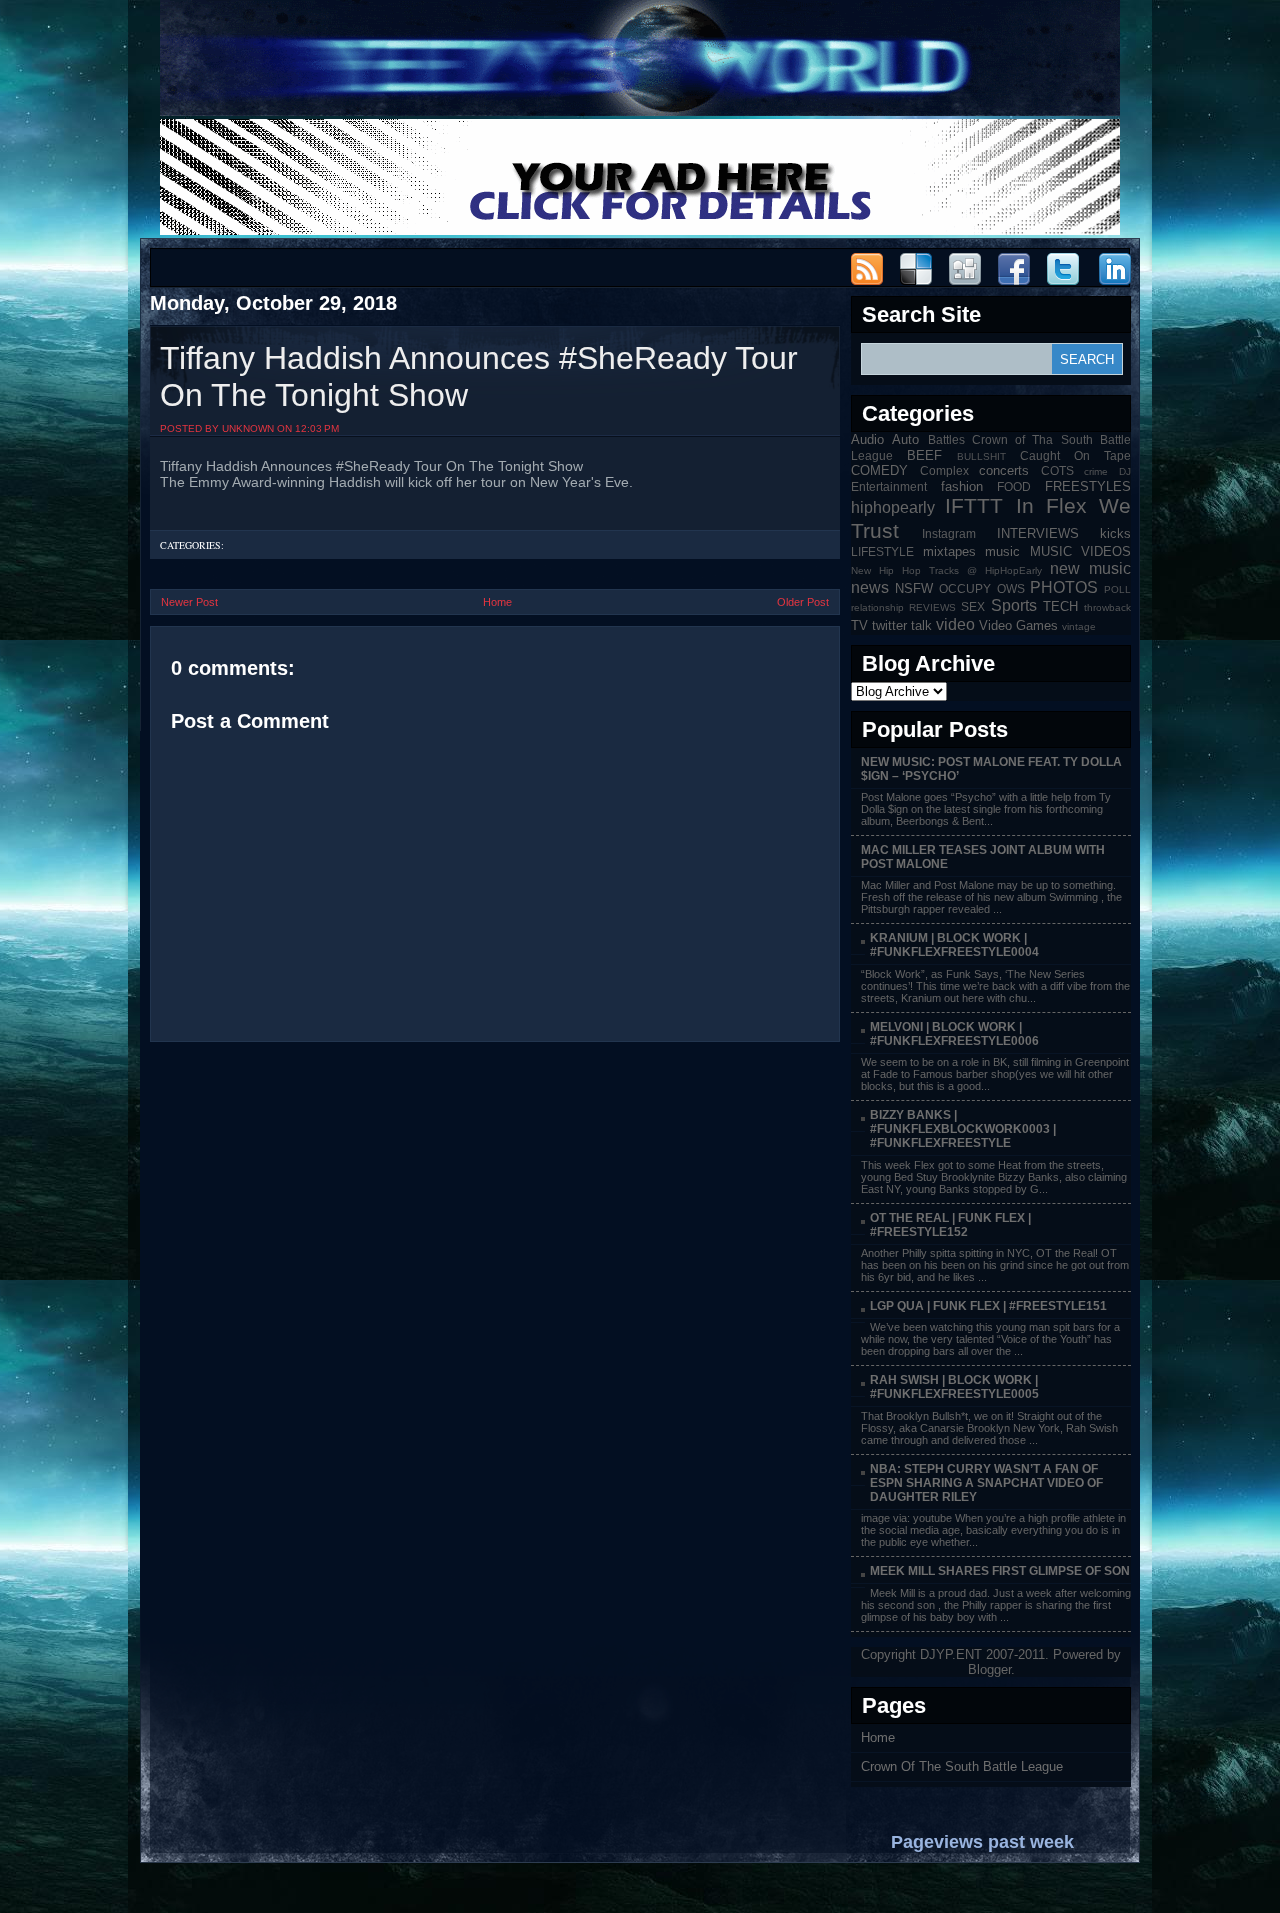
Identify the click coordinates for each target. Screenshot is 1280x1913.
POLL (1117, 589)
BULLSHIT (981, 456)
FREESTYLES (1088, 486)
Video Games (1018, 625)
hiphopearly (893, 507)
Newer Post (189, 602)
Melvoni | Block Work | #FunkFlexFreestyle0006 (954, 1034)
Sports (1014, 605)
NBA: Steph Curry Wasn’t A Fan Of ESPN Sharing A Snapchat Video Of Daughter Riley (986, 1483)
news (870, 587)
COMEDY (879, 470)
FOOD (1014, 486)
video (955, 624)
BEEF (924, 455)
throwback (1107, 607)
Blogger (989, 1669)
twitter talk (902, 625)
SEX (973, 606)
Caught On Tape (1075, 455)
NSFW (914, 588)
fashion (962, 486)
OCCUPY (965, 588)
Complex (944, 470)
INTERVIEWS (1038, 533)
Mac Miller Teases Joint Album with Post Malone (983, 857)
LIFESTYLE (882, 551)
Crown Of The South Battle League (962, 1766)
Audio (867, 439)
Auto (905, 439)
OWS (1011, 588)
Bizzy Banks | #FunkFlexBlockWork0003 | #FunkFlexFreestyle (963, 1129)
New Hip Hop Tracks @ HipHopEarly (946, 570)
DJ (1125, 471)
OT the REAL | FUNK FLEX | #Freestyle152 (950, 1225)
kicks (1115, 533)
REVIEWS (932, 607)
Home (497, 602)
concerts (1004, 470)
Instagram (949, 533)
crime (1096, 471)
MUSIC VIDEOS (1081, 551)
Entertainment (889, 486)
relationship (877, 607)
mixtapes (949, 551)
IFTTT (974, 505)
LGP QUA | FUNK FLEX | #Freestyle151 (988, 1306)
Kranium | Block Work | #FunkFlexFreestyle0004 (954, 945)
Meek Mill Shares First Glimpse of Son (1000, 1571)
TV (859, 625)
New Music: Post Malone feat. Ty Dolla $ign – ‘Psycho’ (991, 769)
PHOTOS (1064, 587)
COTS (1057, 470)
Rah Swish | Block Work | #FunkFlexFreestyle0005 (954, 1387)
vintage (1079, 626)
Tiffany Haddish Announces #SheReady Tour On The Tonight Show (479, 376)
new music (1090, 568)
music (1002, 551)
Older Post (803, 602)
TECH (1060, 606)
